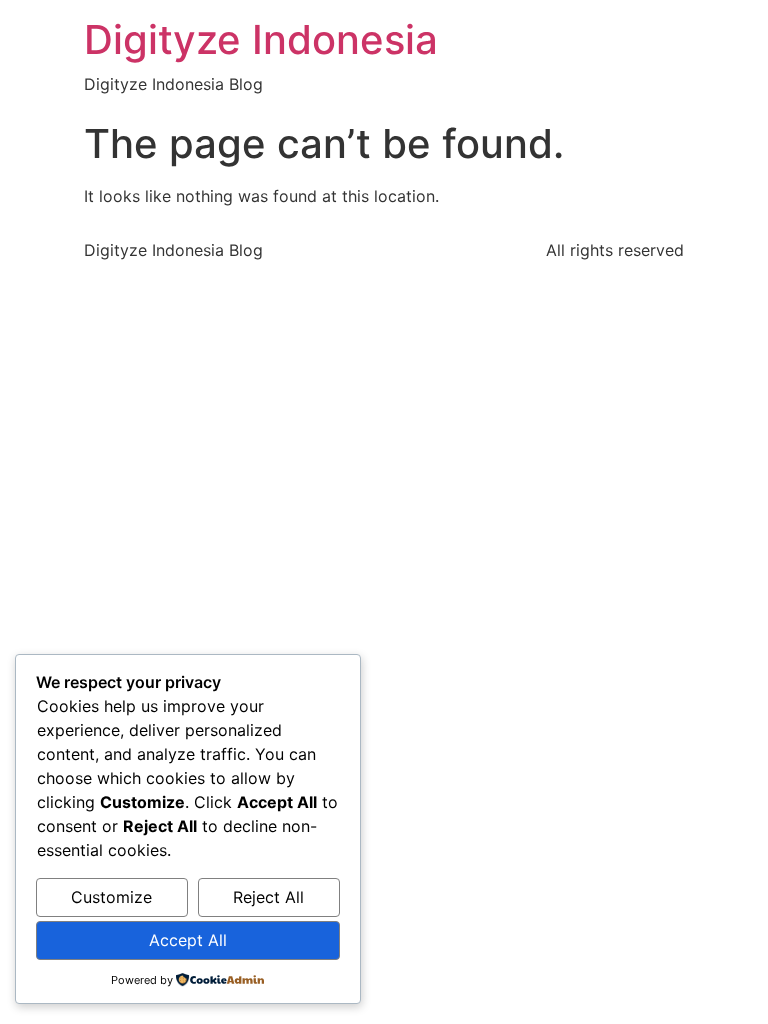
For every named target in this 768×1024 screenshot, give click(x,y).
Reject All (268, 897)
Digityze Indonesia (261, 39)
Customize (111, 897)
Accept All (188, 940)
